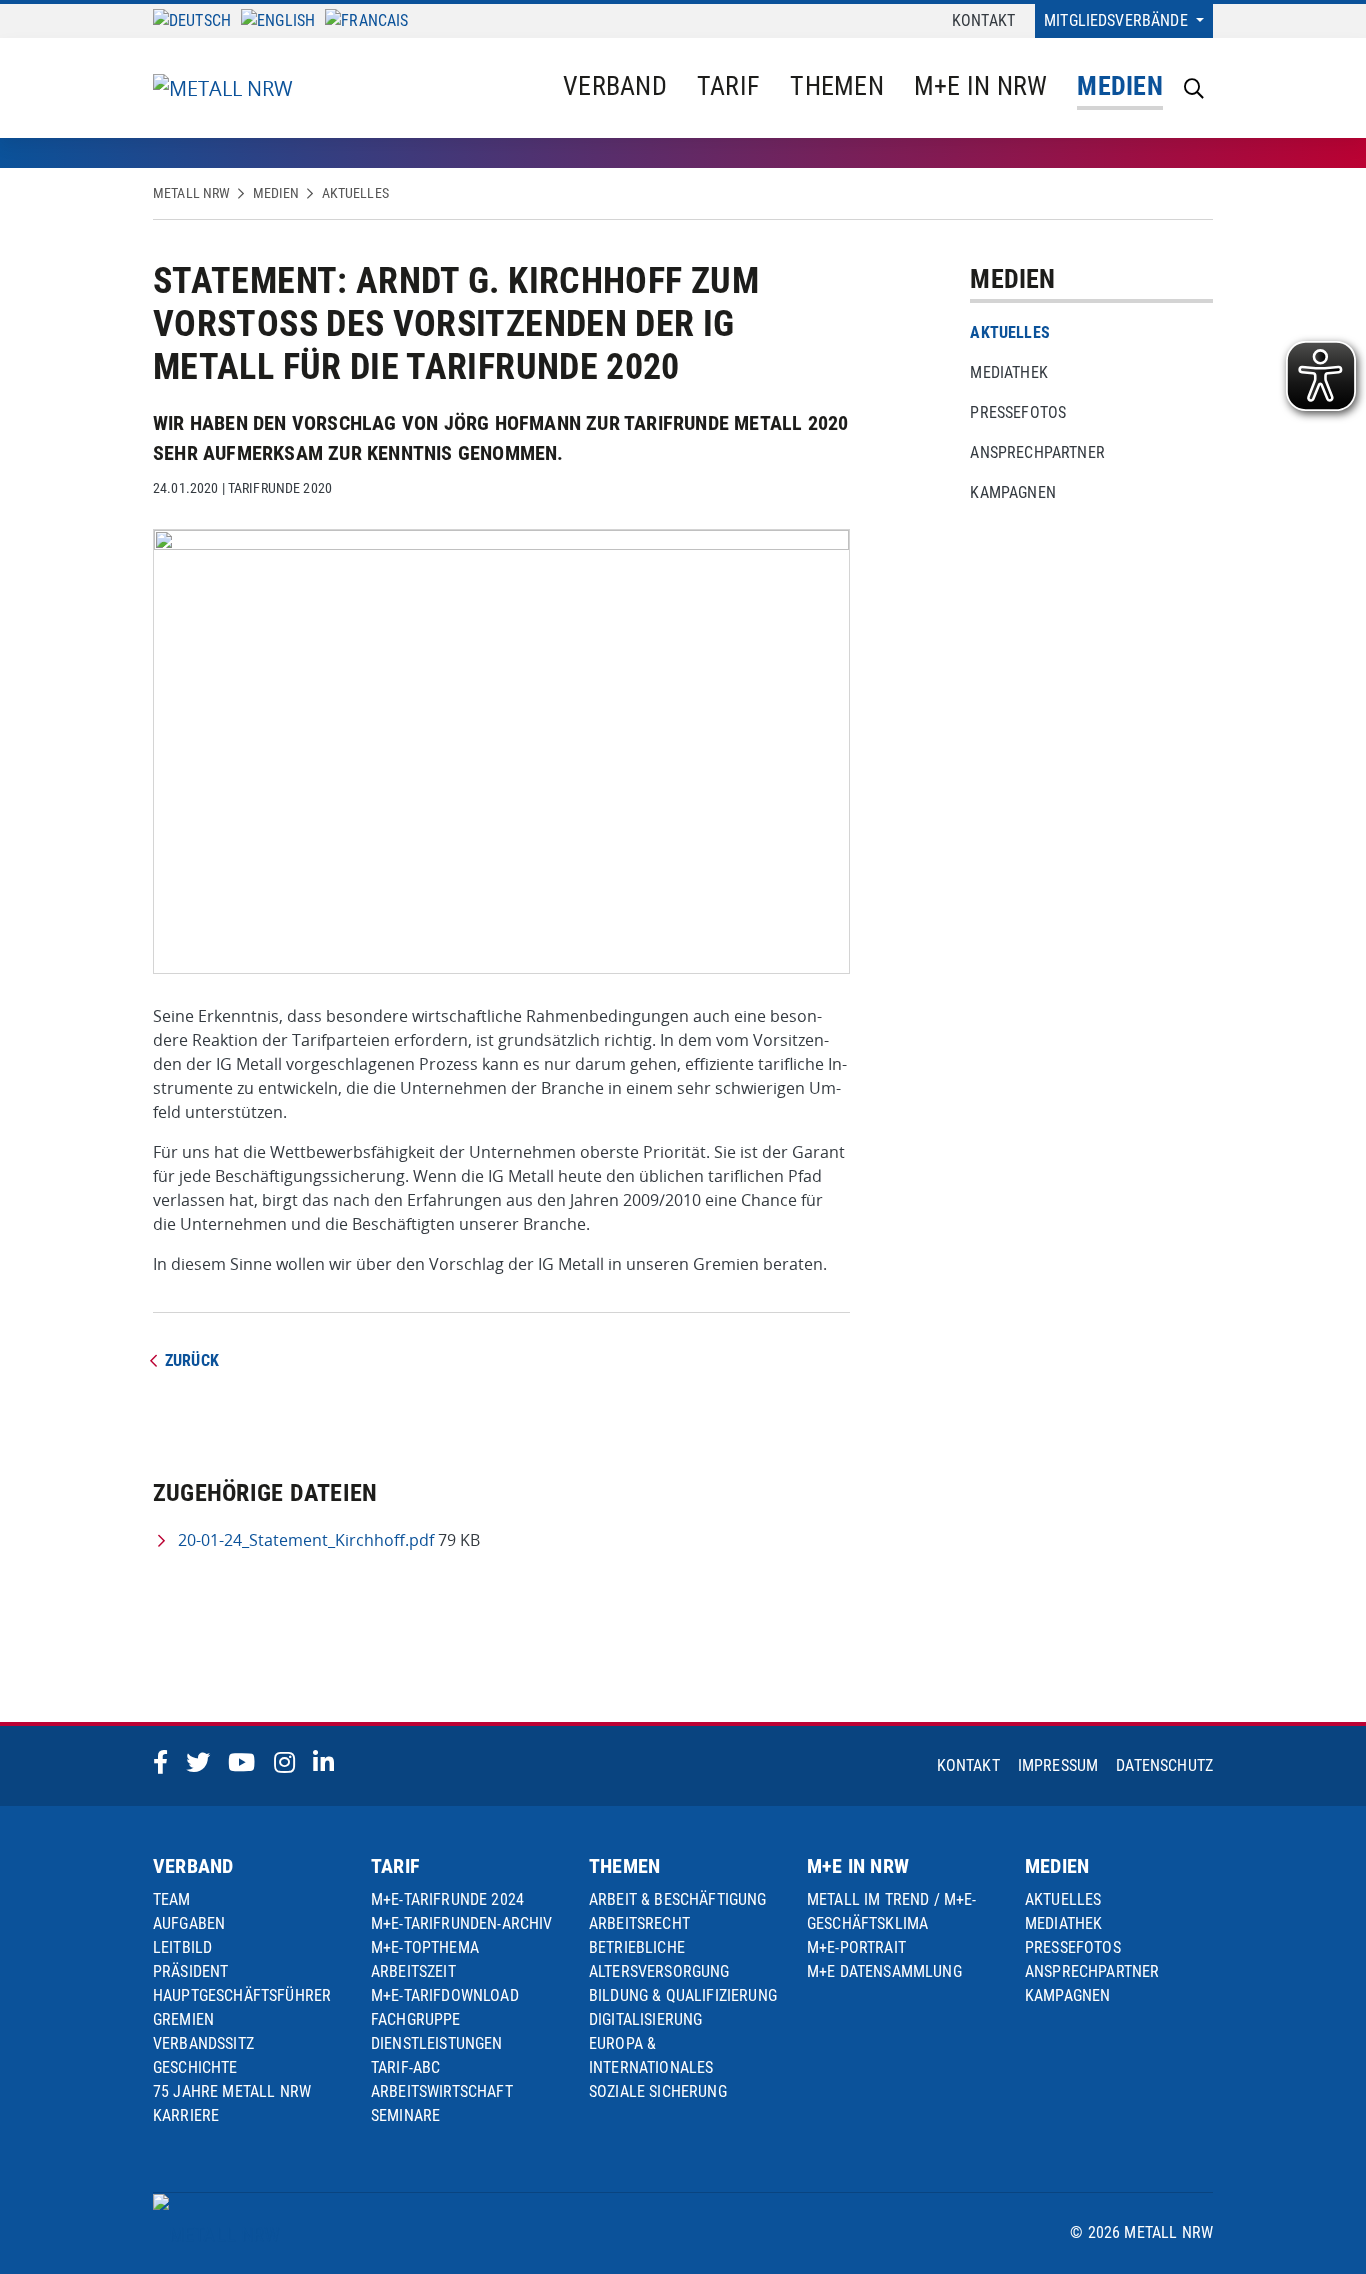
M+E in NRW (981, 86)
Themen (837, 86)
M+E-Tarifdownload (445, 1995)
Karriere (186, 2115)
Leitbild (182, 1947)
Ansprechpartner (1037, 452)
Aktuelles (355, 193)
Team (172, 1899)
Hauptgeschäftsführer (242, 1995)
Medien (1120, 86)
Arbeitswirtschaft (442, 2091)
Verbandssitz (203, 2043)
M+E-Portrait (856, 1947)
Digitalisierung (645, 2019)
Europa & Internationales (651, 2055)
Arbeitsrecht (639, 1923)
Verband (615, 86)
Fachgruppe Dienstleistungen (437, 2031)
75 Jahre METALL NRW (232, 2091)
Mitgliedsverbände (1118, 20)
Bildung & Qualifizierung (683, 1995)
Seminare (405, 2115)
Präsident (190, 1971)
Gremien (183, 2019)
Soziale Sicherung (658, 2091)
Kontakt (983, 20)
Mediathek (1008, 372)
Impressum (1058, 1765)
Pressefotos (1018, 412)
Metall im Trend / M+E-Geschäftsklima (892, 1911)
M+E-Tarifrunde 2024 (447, 1899)
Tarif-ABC (405, 2067)
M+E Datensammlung (884, 1971)
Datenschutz (1164, 1765)
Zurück (192, 1360)
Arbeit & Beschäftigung (678, 1899)
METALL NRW (191, 193)
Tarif (728, 86)
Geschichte (195, 2067)
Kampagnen (1012, 492)
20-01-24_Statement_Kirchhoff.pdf (306, 1540)
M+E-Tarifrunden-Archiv (462, 1923)
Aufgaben (189, 1923)
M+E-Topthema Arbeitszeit (425, 1959)
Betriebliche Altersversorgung (659, 1959)
